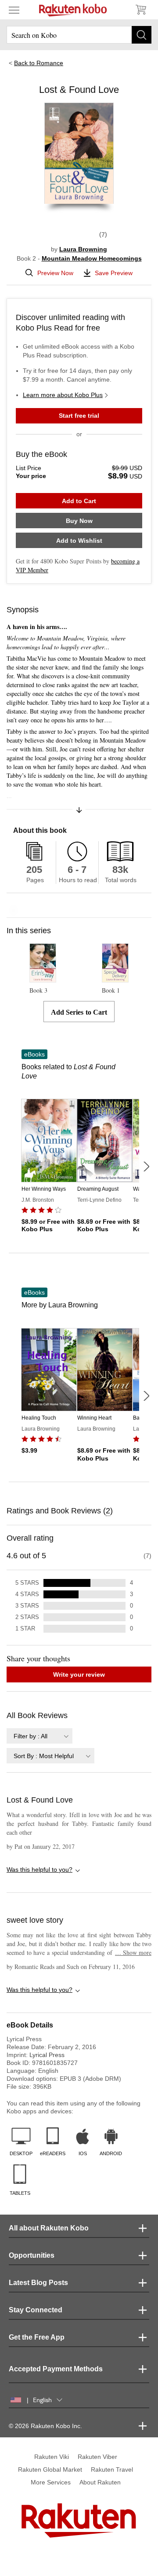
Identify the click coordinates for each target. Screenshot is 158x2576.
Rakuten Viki (52, 2457)
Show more (133, 1952)
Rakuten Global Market (50, 2469)
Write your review (79, 1674)
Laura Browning (83, 249)
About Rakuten (100, 2482)
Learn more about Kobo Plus (63, 395)
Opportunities (32, 2255)
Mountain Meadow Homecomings (92, 258)
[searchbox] (79, 35)
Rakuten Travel (112, 2469)
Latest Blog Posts (38, 2283)
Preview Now (55, 273)
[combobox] (39, 1736)
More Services (51, 2482)
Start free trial (79, 416)
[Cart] (140, 10)
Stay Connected (36, 2310)
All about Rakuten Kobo (49, 2228)
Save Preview (114, 273)
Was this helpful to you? (39, 1869)
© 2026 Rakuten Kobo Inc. (45, 2426)
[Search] (142, 35)
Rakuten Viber (97, 2457)
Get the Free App (37, 2337)
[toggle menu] (14, 10)
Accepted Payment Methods (56, 2369)
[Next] (146, 1167)
